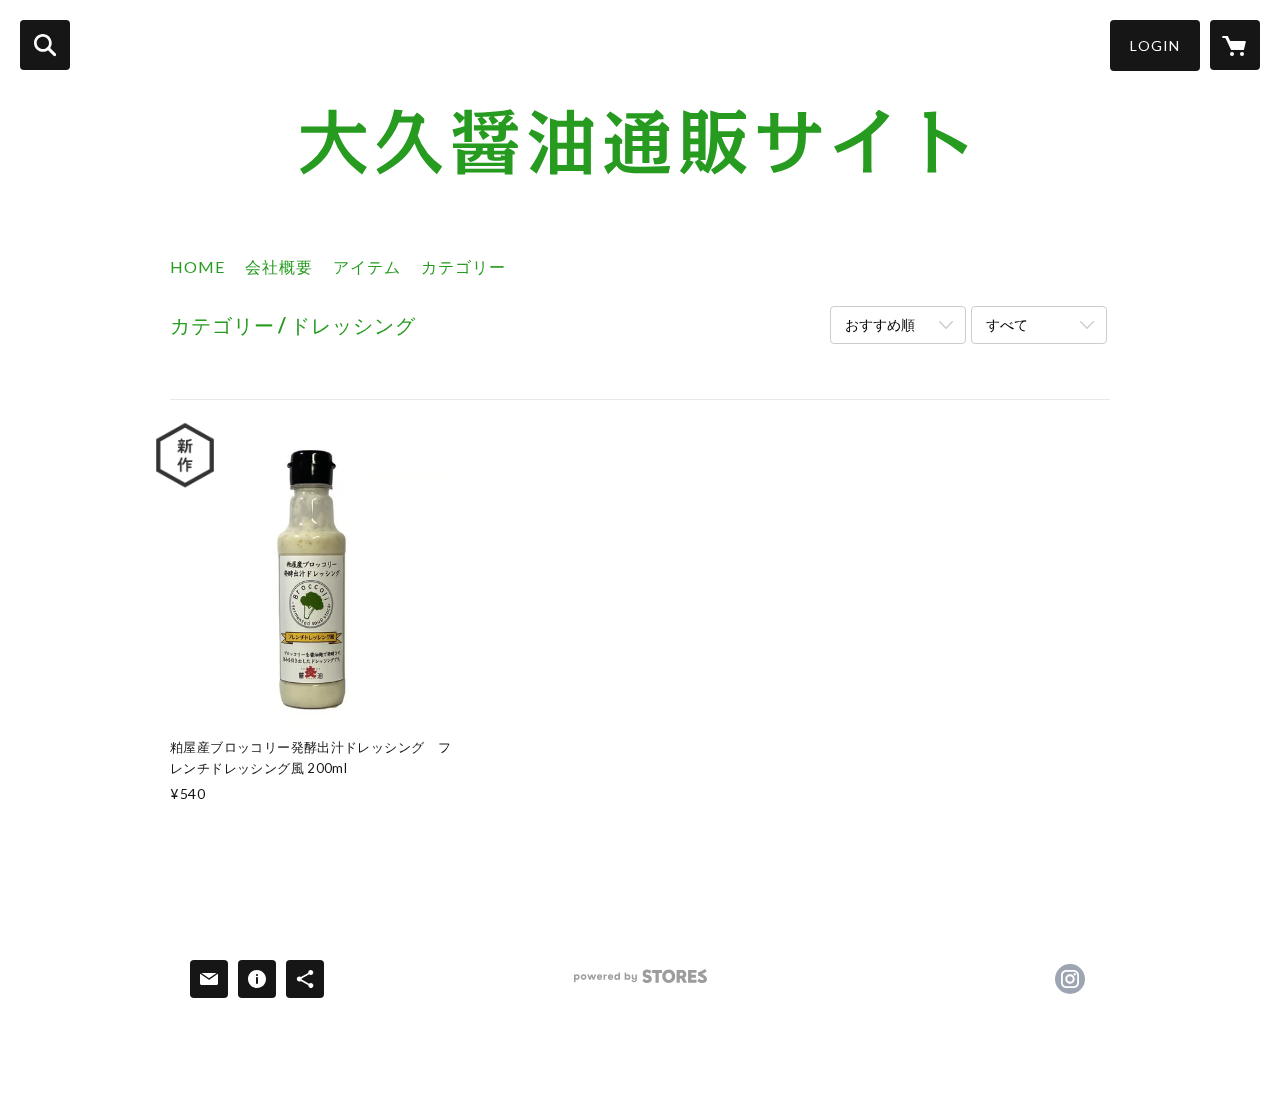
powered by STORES (640, 983)
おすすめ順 (880, 324)
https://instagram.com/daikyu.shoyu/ (1070, 979)
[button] (1155, 45)
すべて (1007, 324)
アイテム (367, 266)
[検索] (45, 45)
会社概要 (279, 266)
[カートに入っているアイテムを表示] (1235, 45)
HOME (197, 266)
